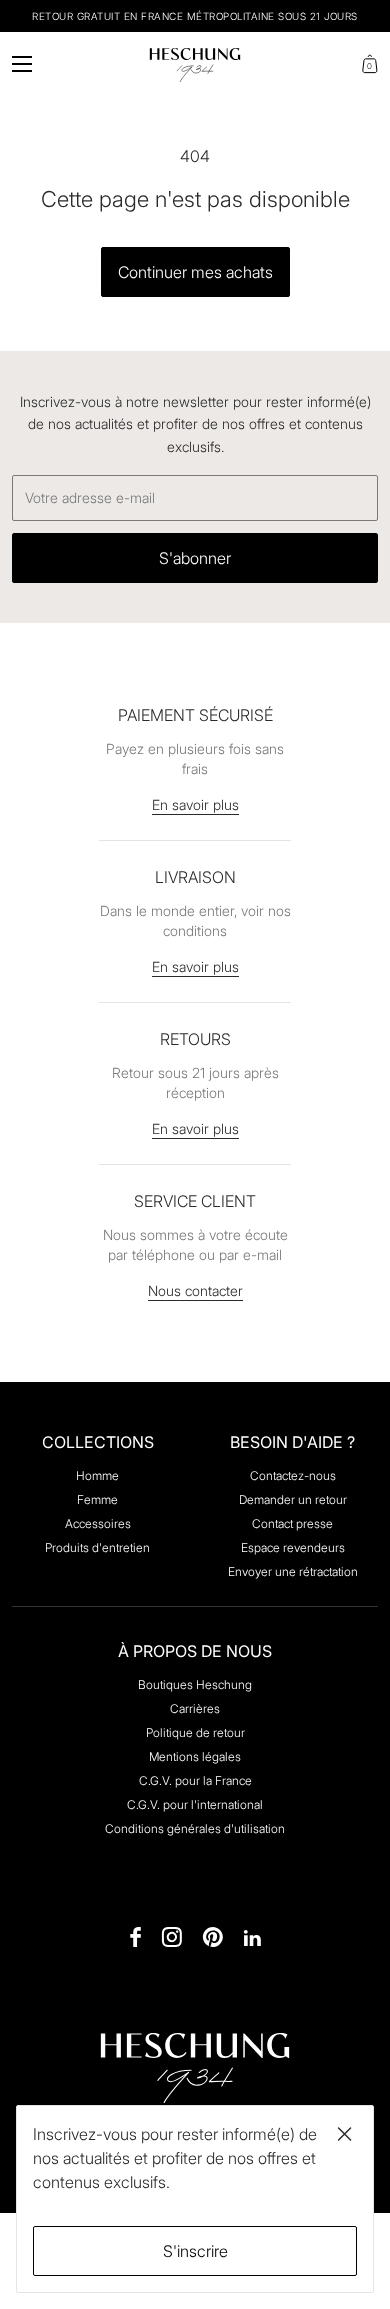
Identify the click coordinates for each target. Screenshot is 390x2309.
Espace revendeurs (293, 1547)
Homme (97, 1475)
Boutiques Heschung (195, 1684)
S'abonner (195, 558)
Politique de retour (195, 1732)
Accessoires (98, 1523)
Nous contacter (195, 1290)
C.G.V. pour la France (195, 1780)
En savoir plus (195, 804)
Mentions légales (195, 1756)
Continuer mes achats (195, 272)
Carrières (195, 1708)
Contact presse (292, 1523)
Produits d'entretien (97, 1547)
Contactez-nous (293, 1475)
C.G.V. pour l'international (195, 1804)
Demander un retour (293, 1499)
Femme (97, 1499)
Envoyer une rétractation (293, 1571)
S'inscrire (195, 2251)
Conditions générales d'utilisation (195, 1828)
